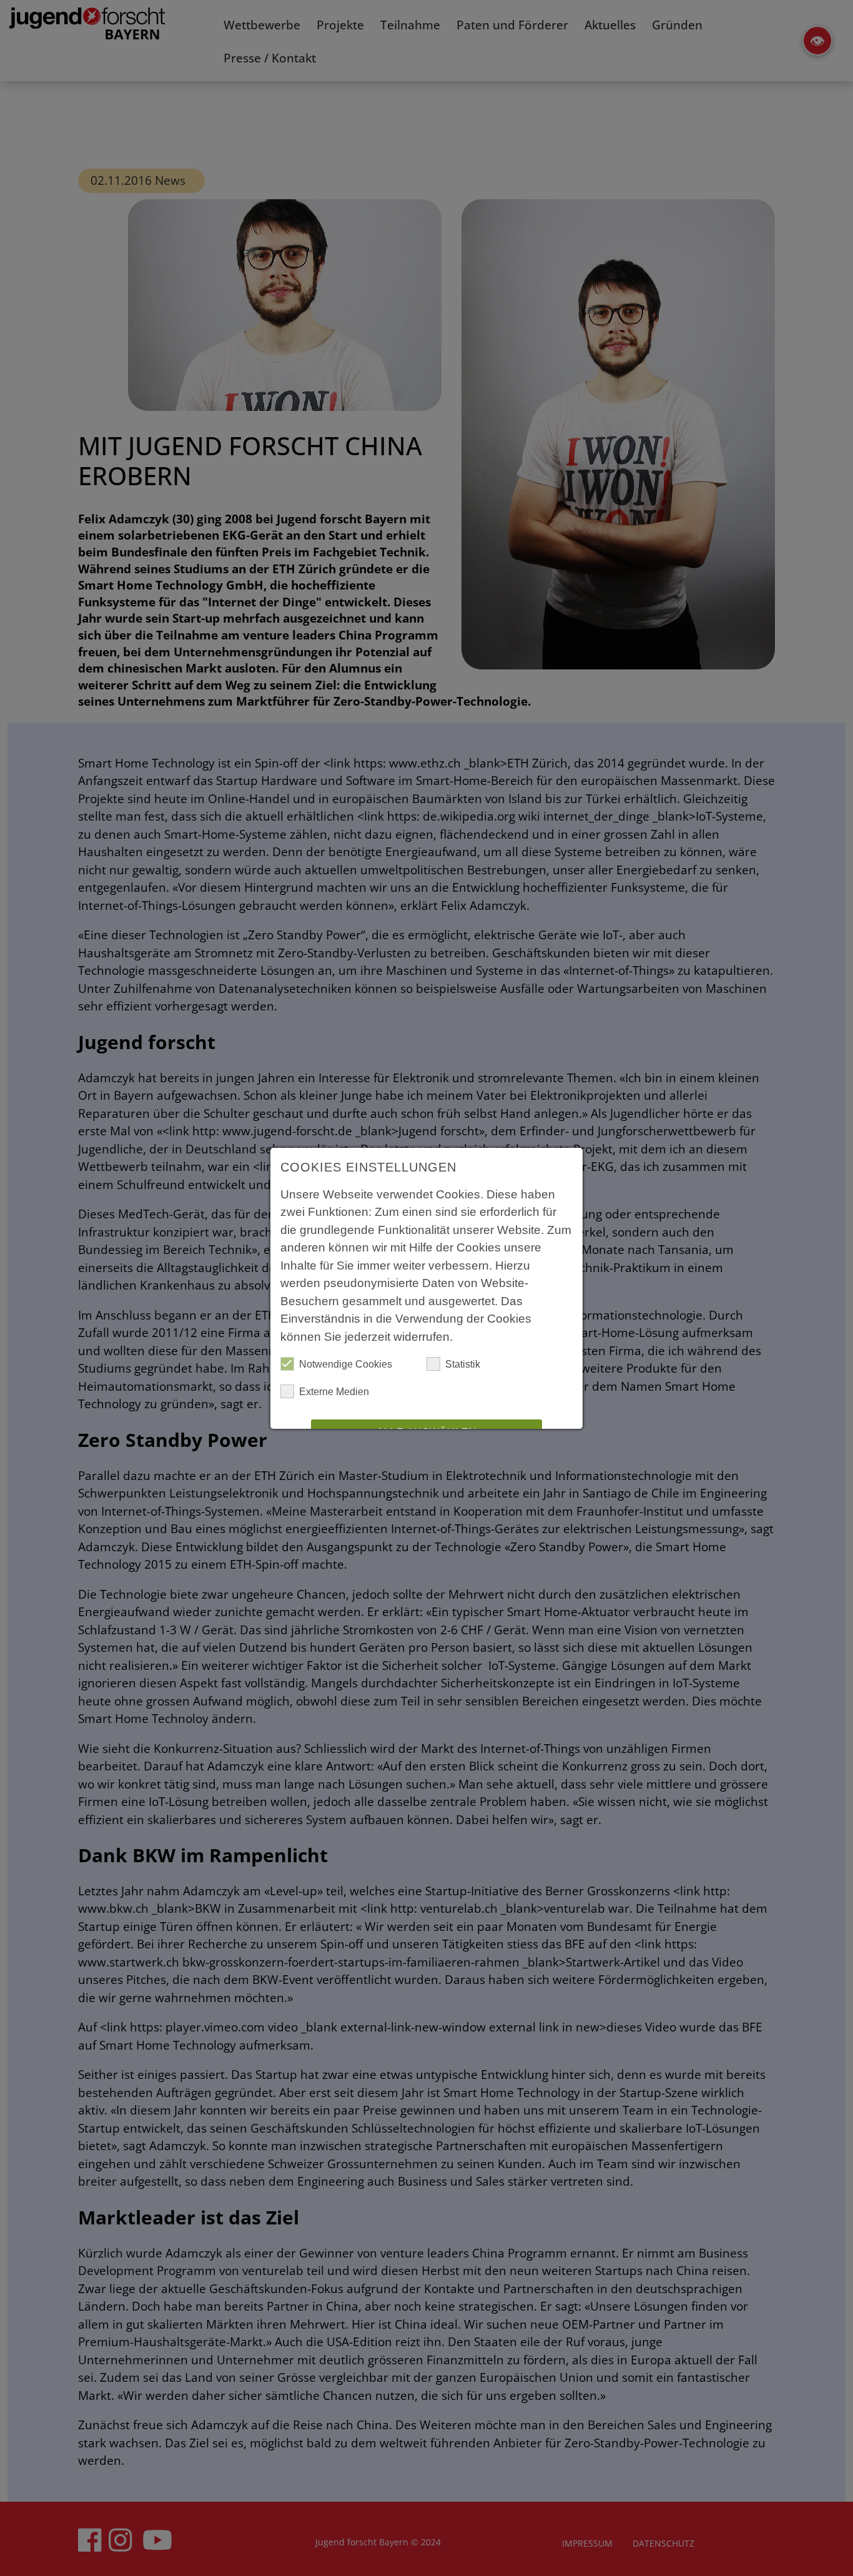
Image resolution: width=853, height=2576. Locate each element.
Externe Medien (334, 1392)
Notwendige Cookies (346, 1364)
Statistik (463, 1364)
